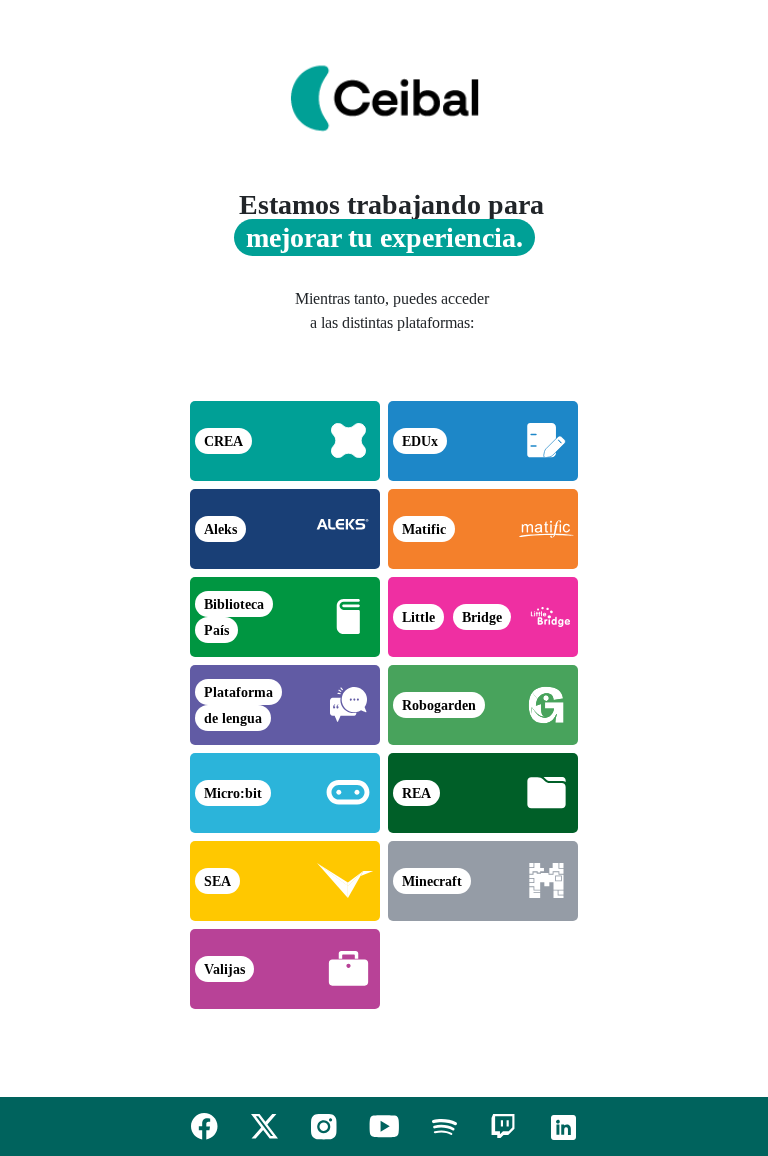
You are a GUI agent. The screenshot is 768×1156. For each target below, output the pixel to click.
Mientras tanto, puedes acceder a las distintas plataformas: (392, 310)
